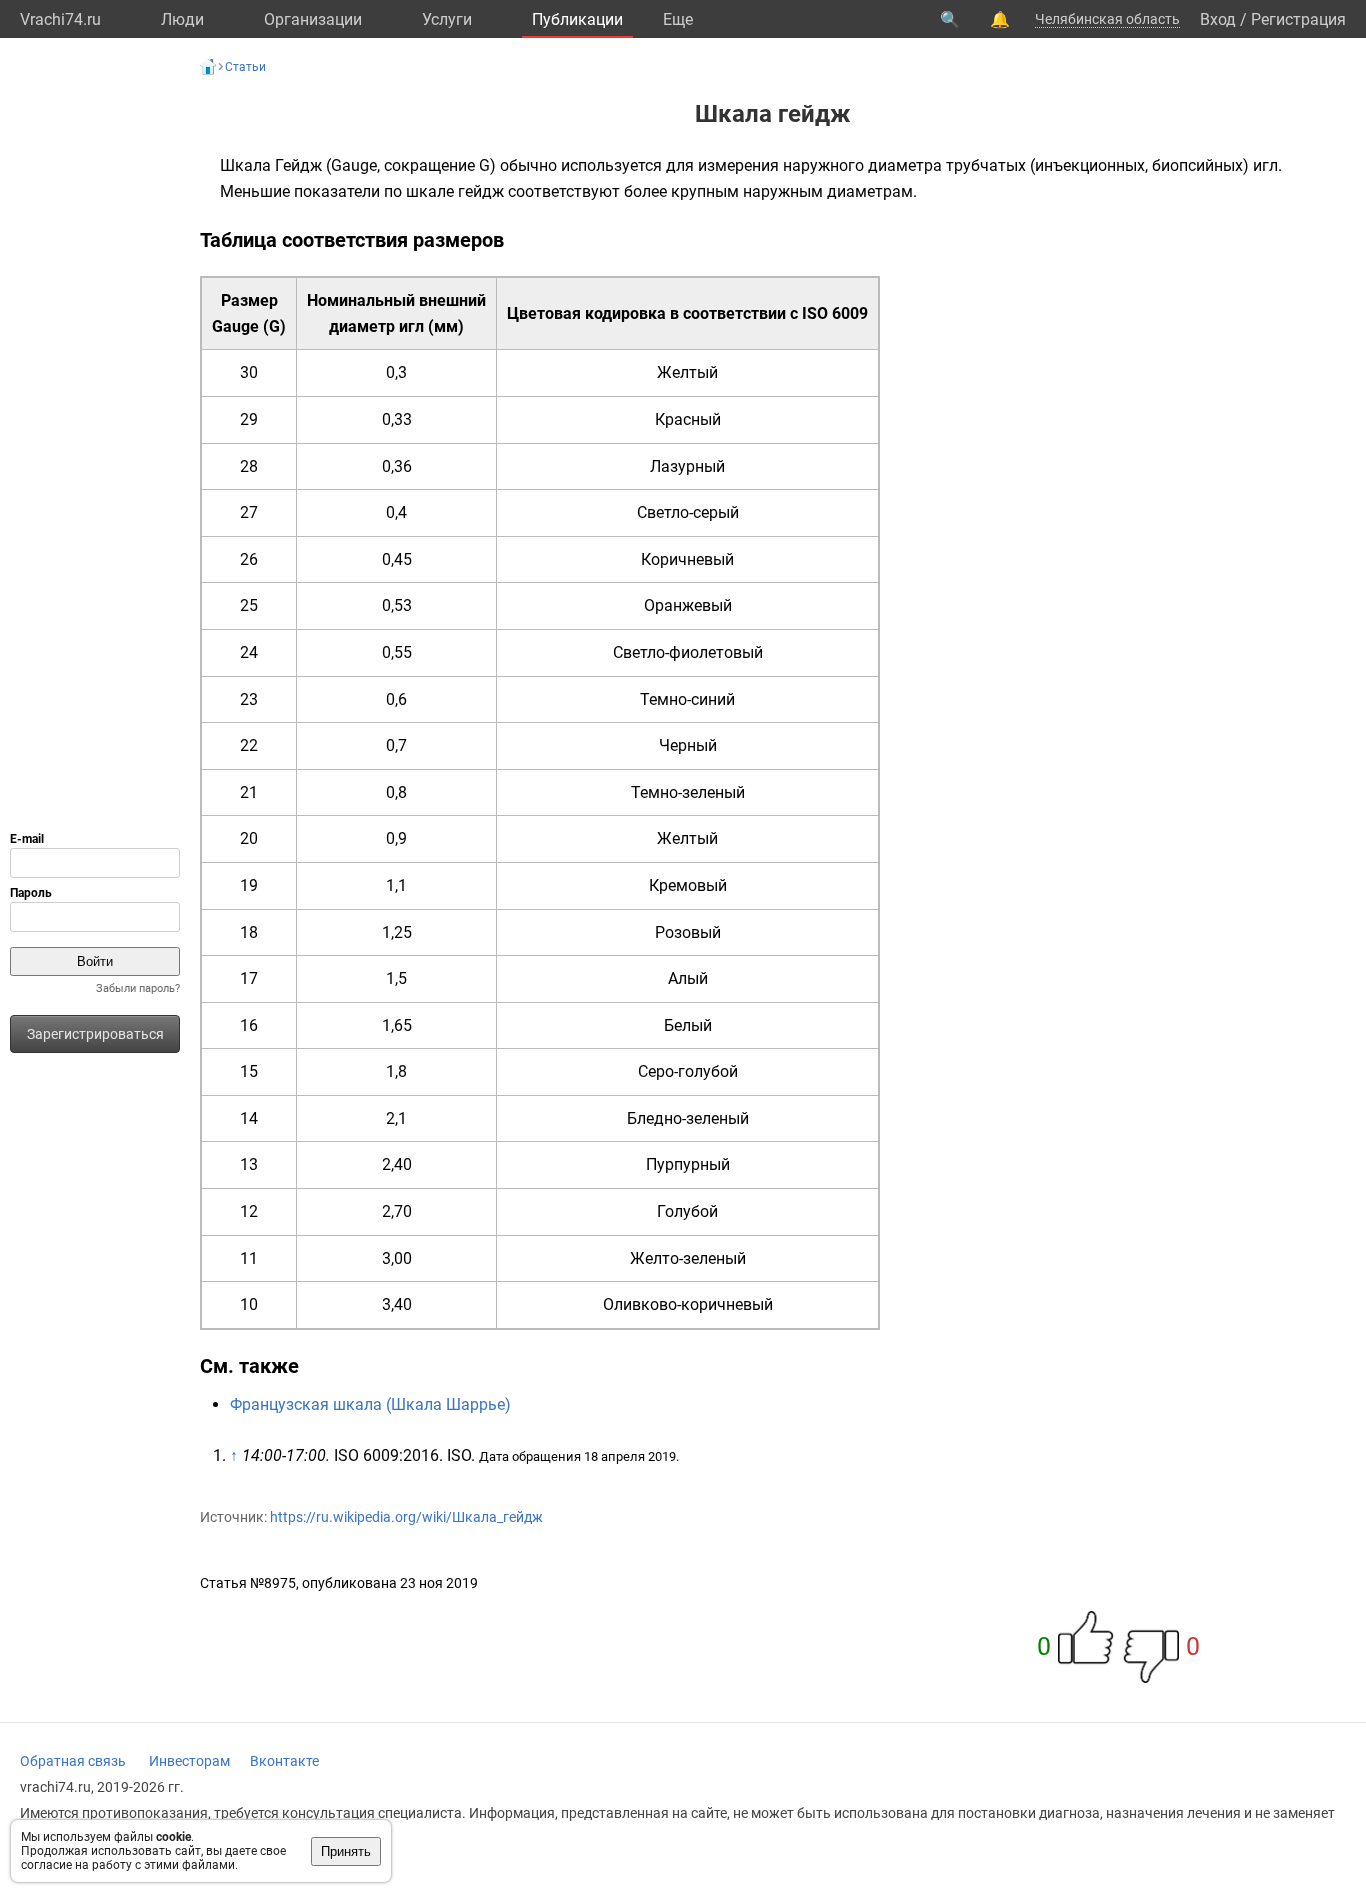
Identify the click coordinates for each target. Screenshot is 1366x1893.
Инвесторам (189, 1761)
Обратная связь (73, 1761)
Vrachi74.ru (60, 19)
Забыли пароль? (138, 988)
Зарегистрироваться (95, 1034)
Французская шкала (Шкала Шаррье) (370, 1404)
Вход (1218, 19)
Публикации (577, 19)
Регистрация (1298, 19)
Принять (346, 1851)
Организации (313, 19)
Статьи (245, 67)
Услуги (447, 19)
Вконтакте (284, 1761)
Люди (182, 19)
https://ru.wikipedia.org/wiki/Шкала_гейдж (406, 1517)
